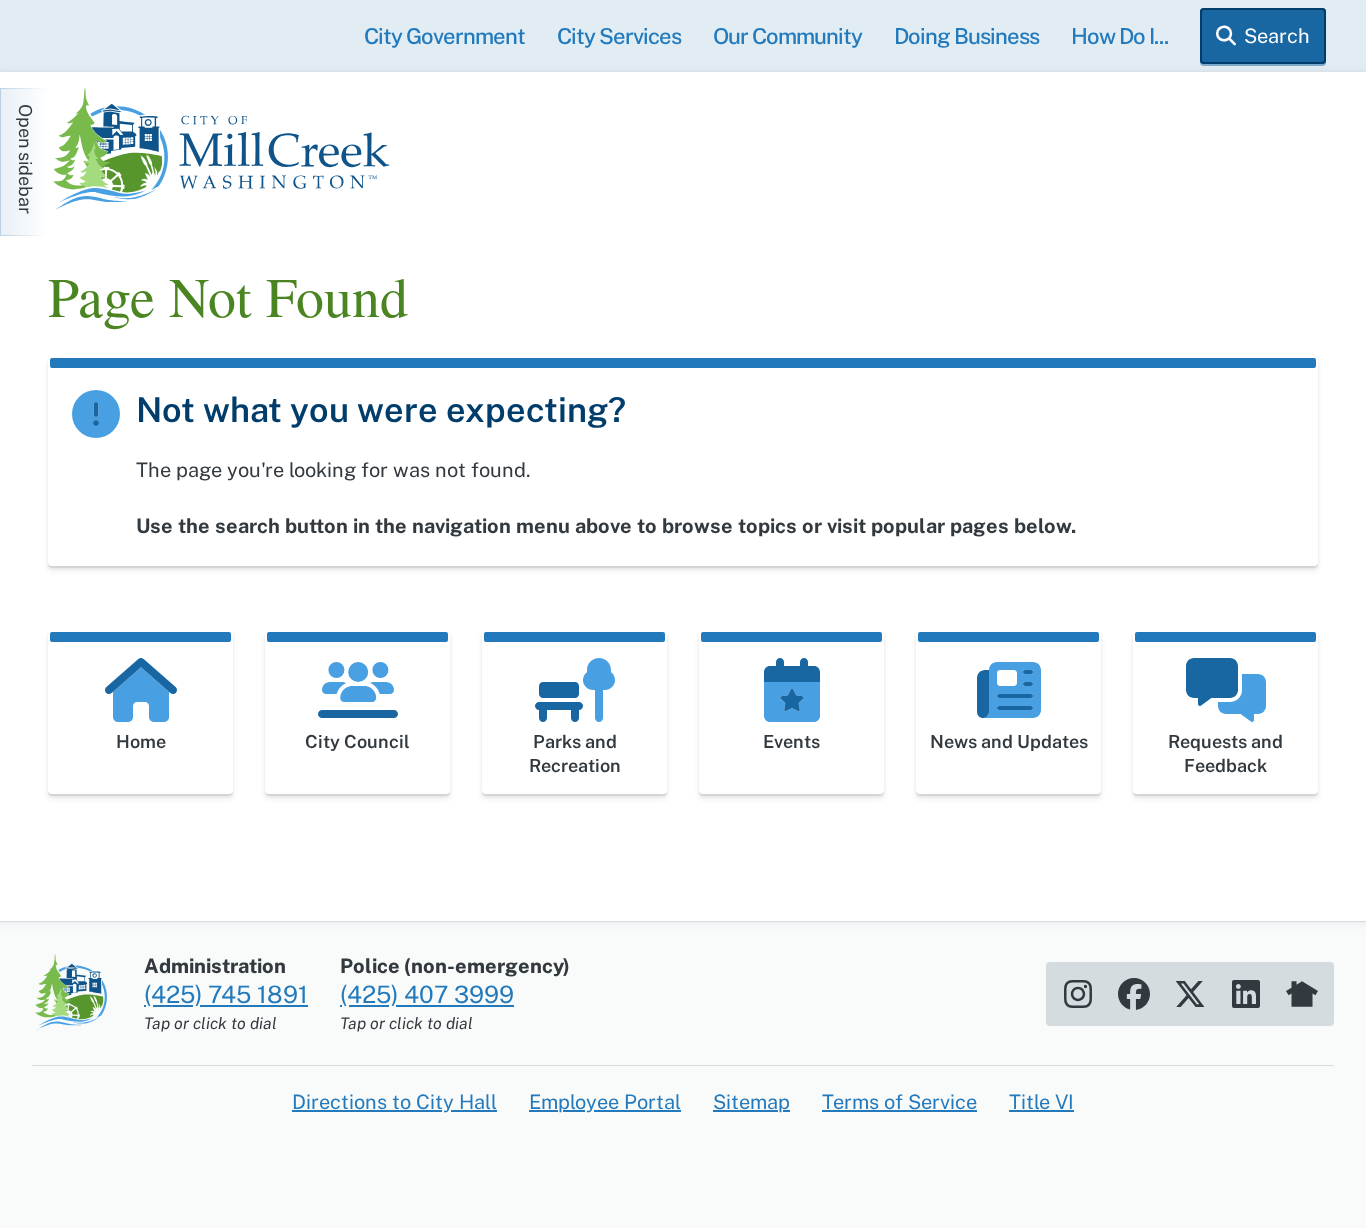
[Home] (228, 152)
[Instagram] (1078, 994)
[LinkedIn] (1246, 994)
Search (1277, 36)
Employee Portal (605, 1102)
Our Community (787, 36)
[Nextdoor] (1302, 994)
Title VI (1041, 1102)
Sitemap (751, 1102)
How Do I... (1119, 36)
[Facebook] (1134, 994)
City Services (619, 36)
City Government (444, 36)
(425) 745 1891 (226, 994)
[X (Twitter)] (1190, 994)
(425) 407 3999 (427, 994)
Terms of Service (899, 1102)
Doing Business (966, 36)
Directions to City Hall (394, 1102)
